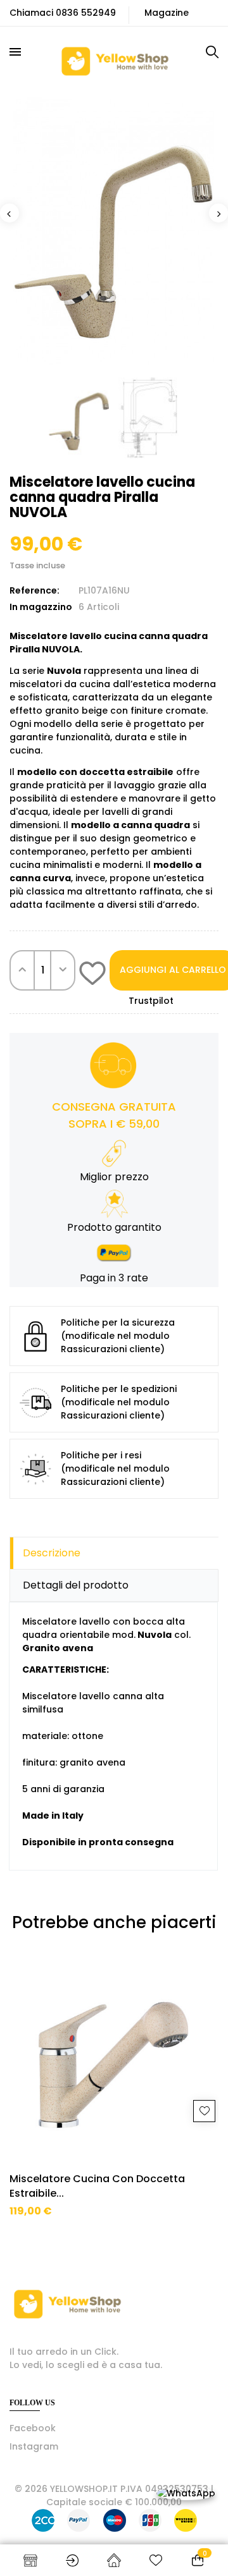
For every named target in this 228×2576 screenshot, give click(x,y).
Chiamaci (31, 13)
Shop (30, 2560)
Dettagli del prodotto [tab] (76, 1585)
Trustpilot (151, 1001)
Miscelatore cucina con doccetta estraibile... (97, 2186)
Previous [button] (9, 213)
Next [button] (218, 213)
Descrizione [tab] (52, 1553)
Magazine (167, 13)
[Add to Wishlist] (92, 975)
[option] (114, 230)
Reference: (35, 590)
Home (114, 2560)
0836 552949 (86, 13)
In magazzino (41, 607)
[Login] (72, 2560)
